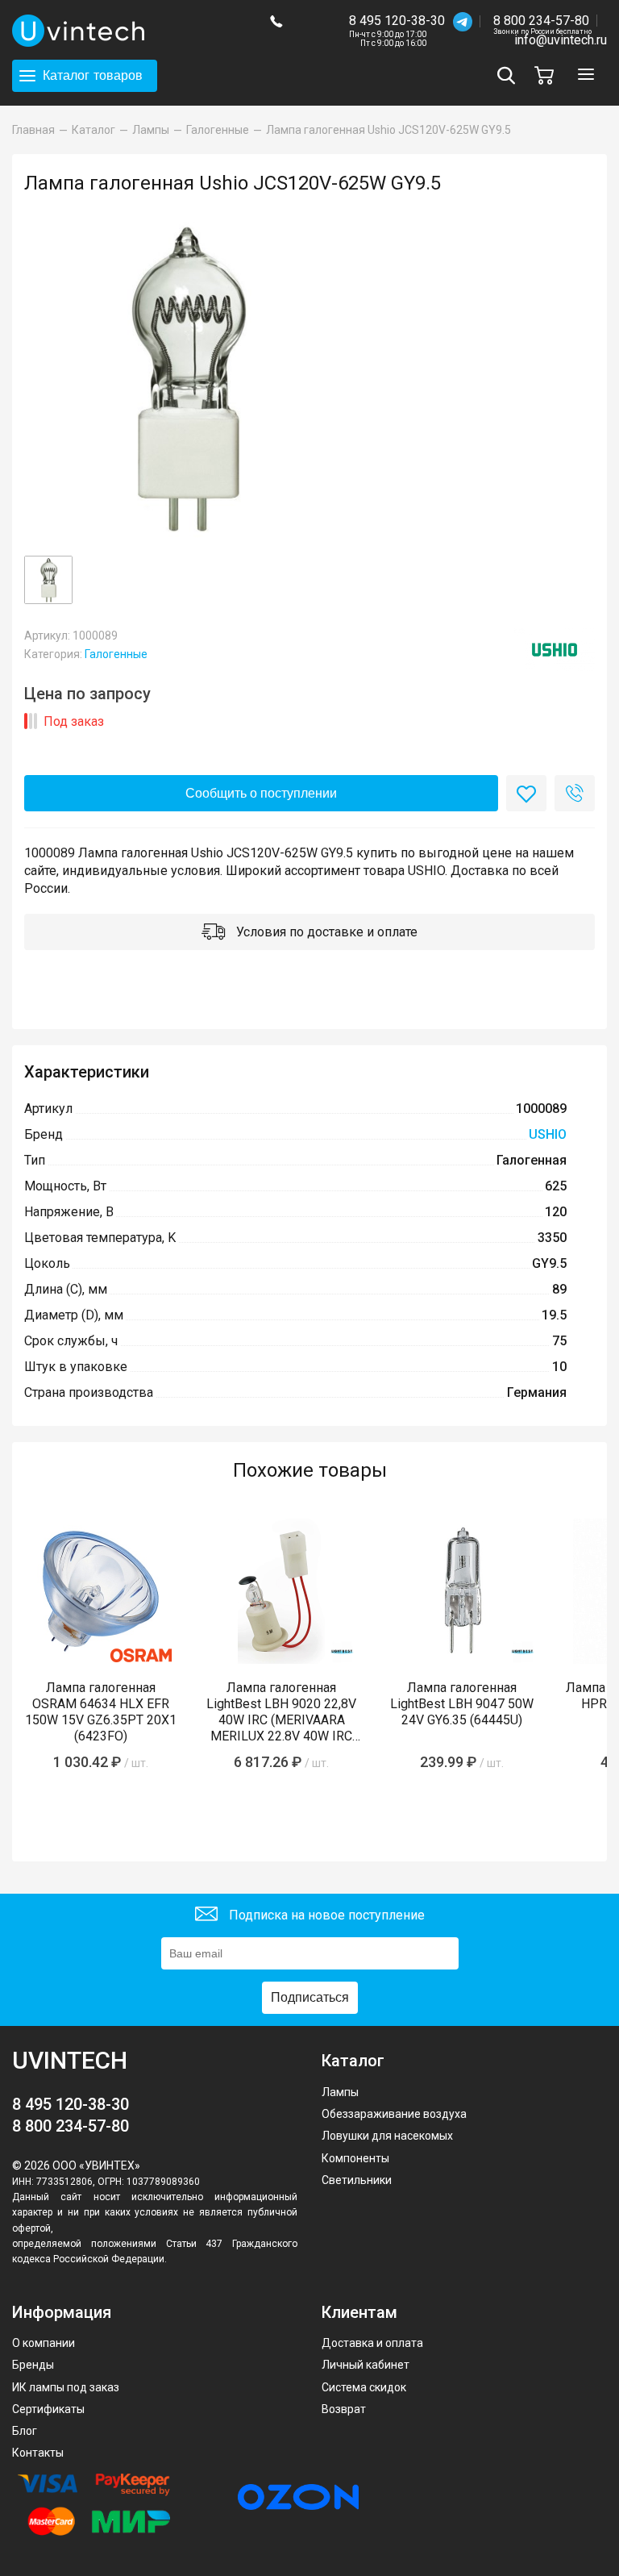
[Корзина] (548, 75)
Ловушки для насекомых (387, 2136)
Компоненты (355, 2158)
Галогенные (116, 654)
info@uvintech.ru (561, 40)
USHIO (548, 1134)
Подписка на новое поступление (325, 1914)
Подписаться (310, 1997)
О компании (44, 2343)
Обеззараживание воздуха (394, 2114)
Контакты (38, 2453)
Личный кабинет (366, 2365)
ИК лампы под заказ (66, 2387)
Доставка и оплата (372, 2343)
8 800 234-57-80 (542, 21)
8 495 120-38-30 (397, 21)
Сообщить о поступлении (261, 793)
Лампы (340, 2092)
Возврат (344, 2409)
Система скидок (364, 2387)
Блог (25, 2431)
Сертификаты (48, 2409)
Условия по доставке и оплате (325, 932)
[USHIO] (555, 650)
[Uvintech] (129, 31)
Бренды (33, 2365)
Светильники (357, 2180)
